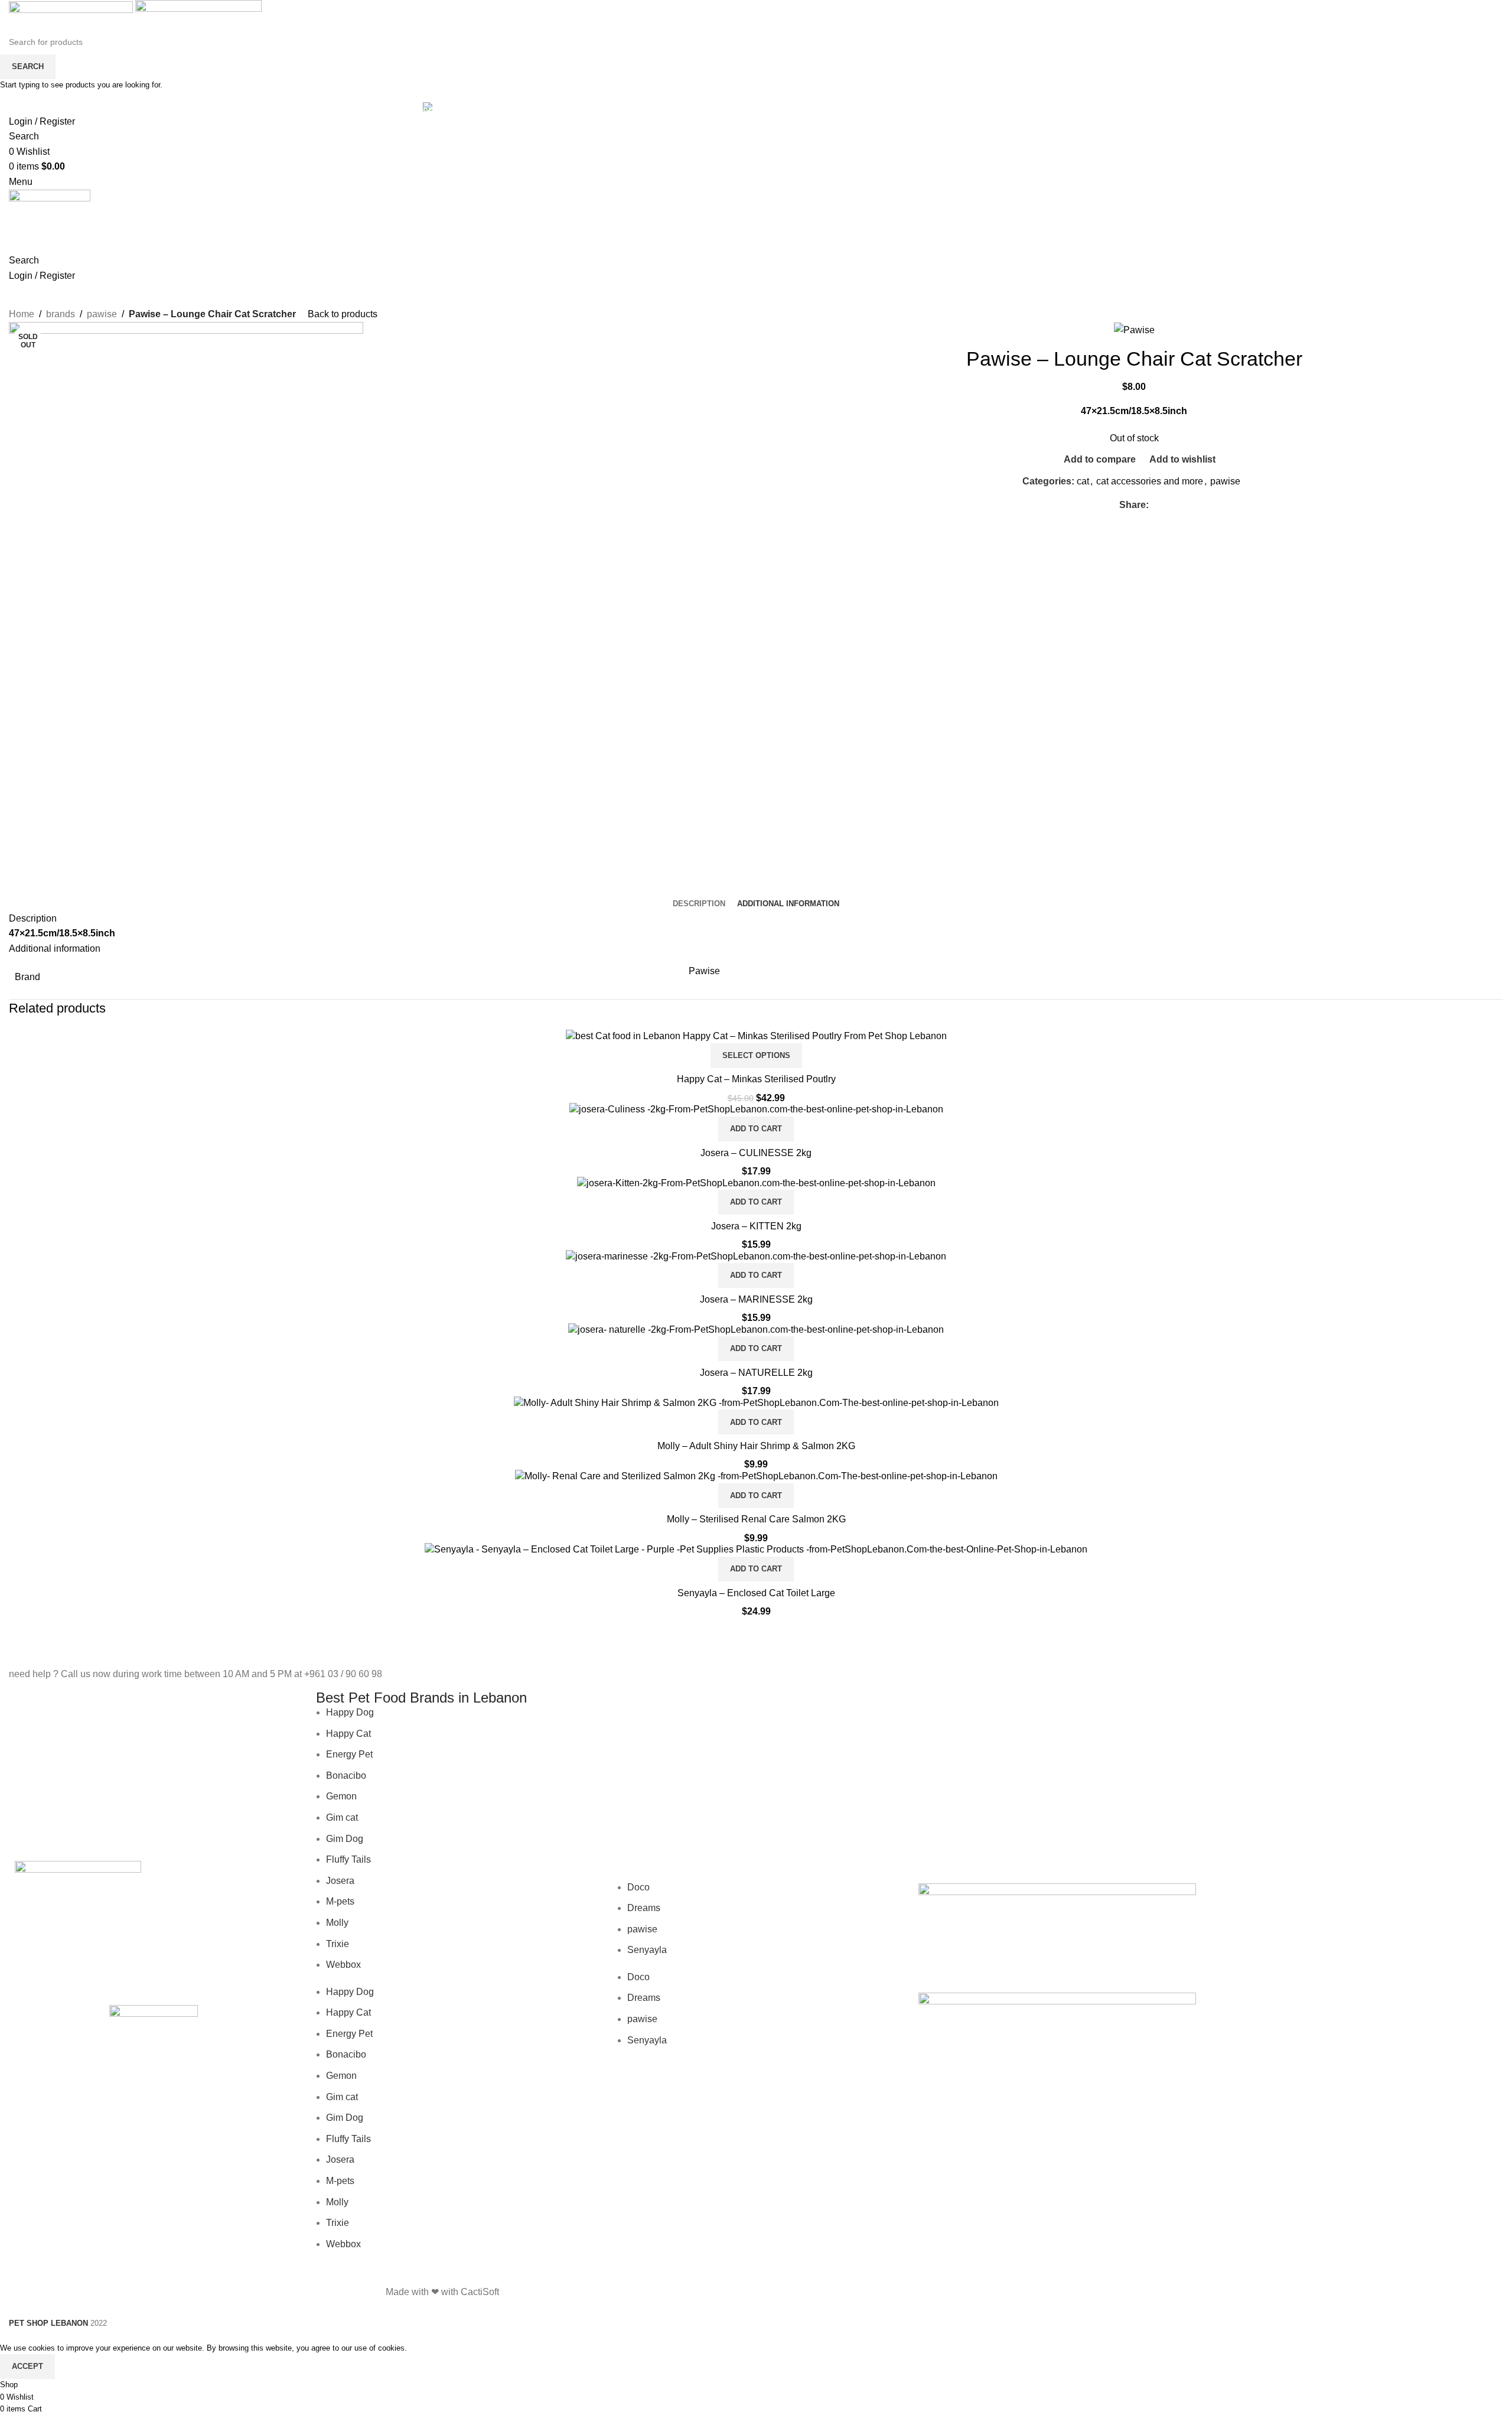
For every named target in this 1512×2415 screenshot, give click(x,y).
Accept (27, 2366)
